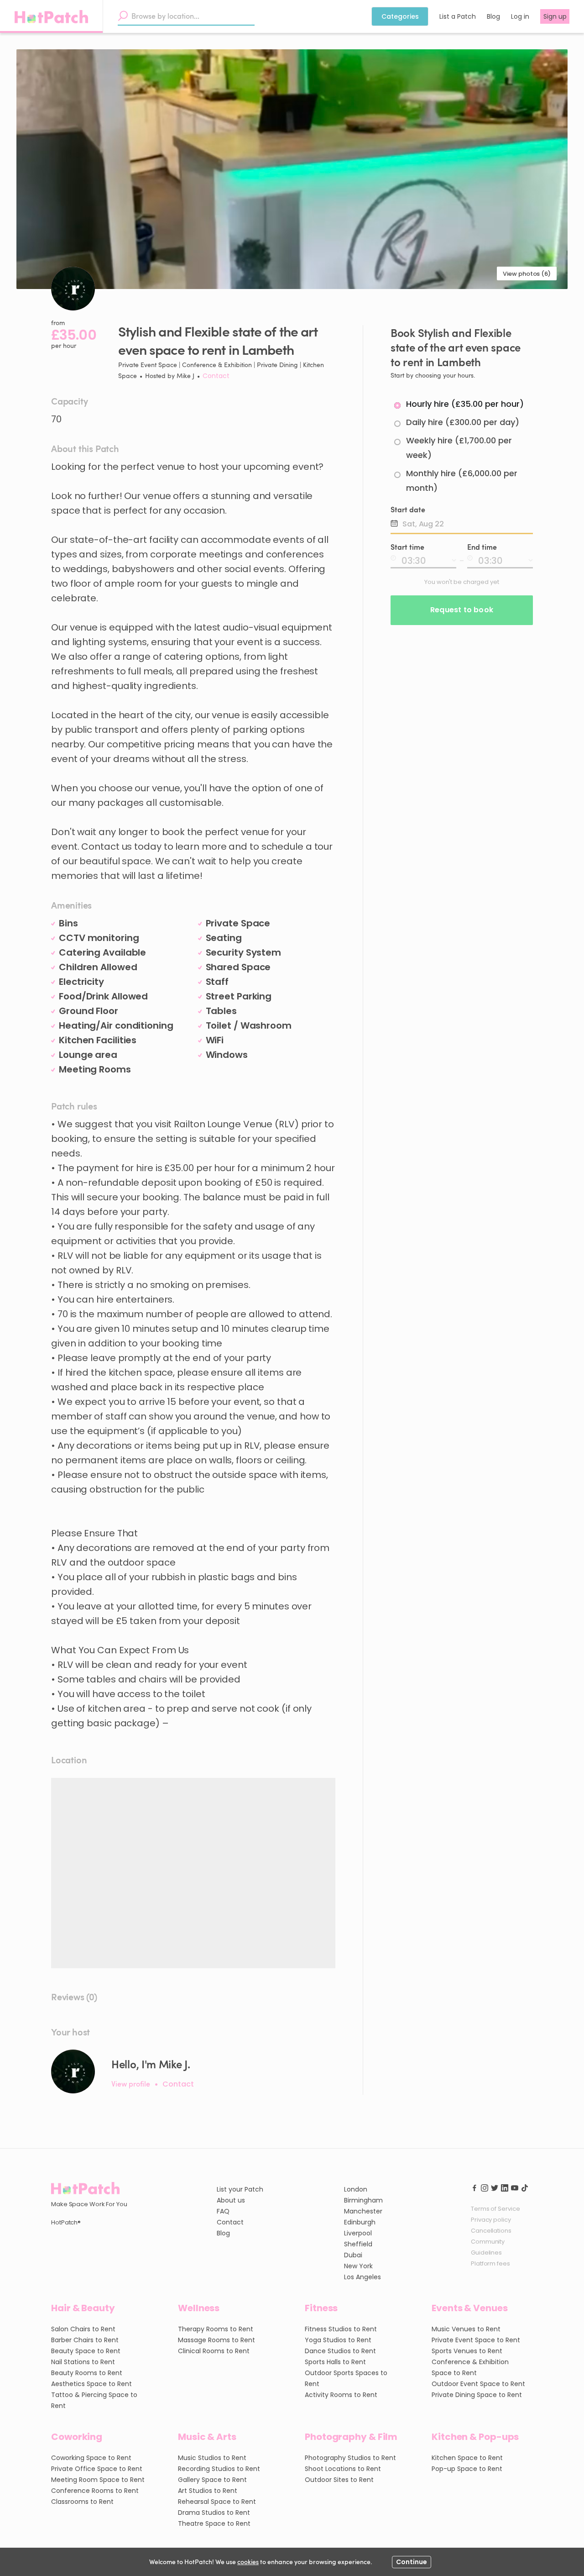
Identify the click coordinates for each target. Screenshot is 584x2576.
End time (482, 547)
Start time (407, 547)
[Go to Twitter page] (495, 2187)
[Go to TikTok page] (525, 2187)
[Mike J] (73, 2071)
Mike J (185, 376)
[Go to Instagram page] (485, 2187)
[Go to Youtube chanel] (515, 2187)
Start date (408, 509)
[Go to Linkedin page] (505, 2187)
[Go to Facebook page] (474, 2187)
